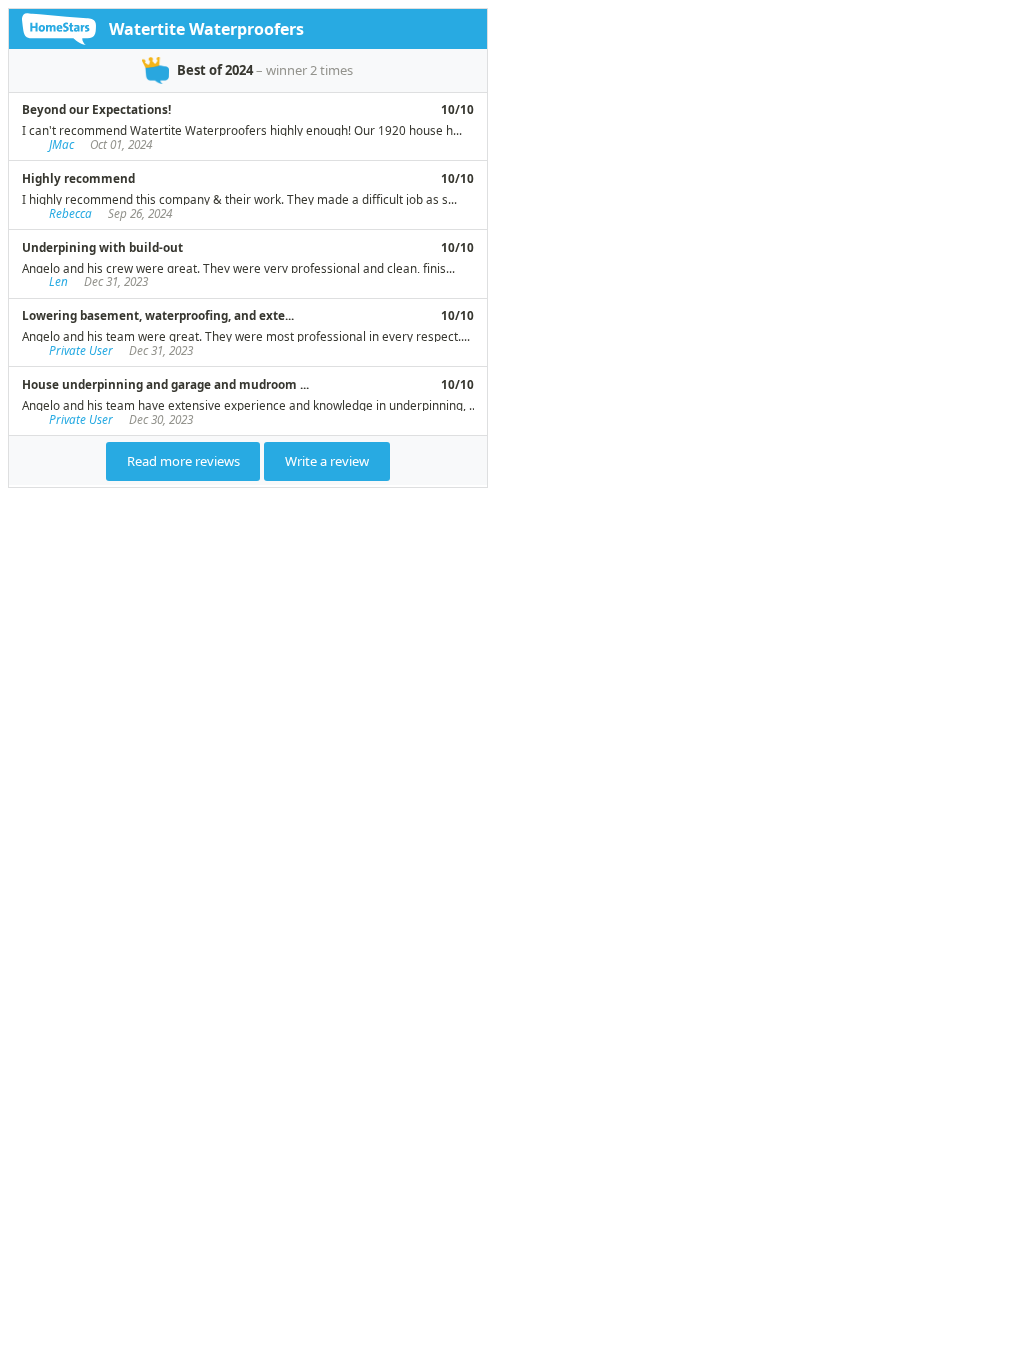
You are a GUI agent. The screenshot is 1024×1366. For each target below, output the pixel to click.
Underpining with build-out (102, 247)
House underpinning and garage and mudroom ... (165, 384)
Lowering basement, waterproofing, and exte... (158, 315)
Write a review (327, 462)
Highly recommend (78, 178)
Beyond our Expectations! (96, 109)
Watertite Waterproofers (206, 29)
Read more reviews (183, 462)
